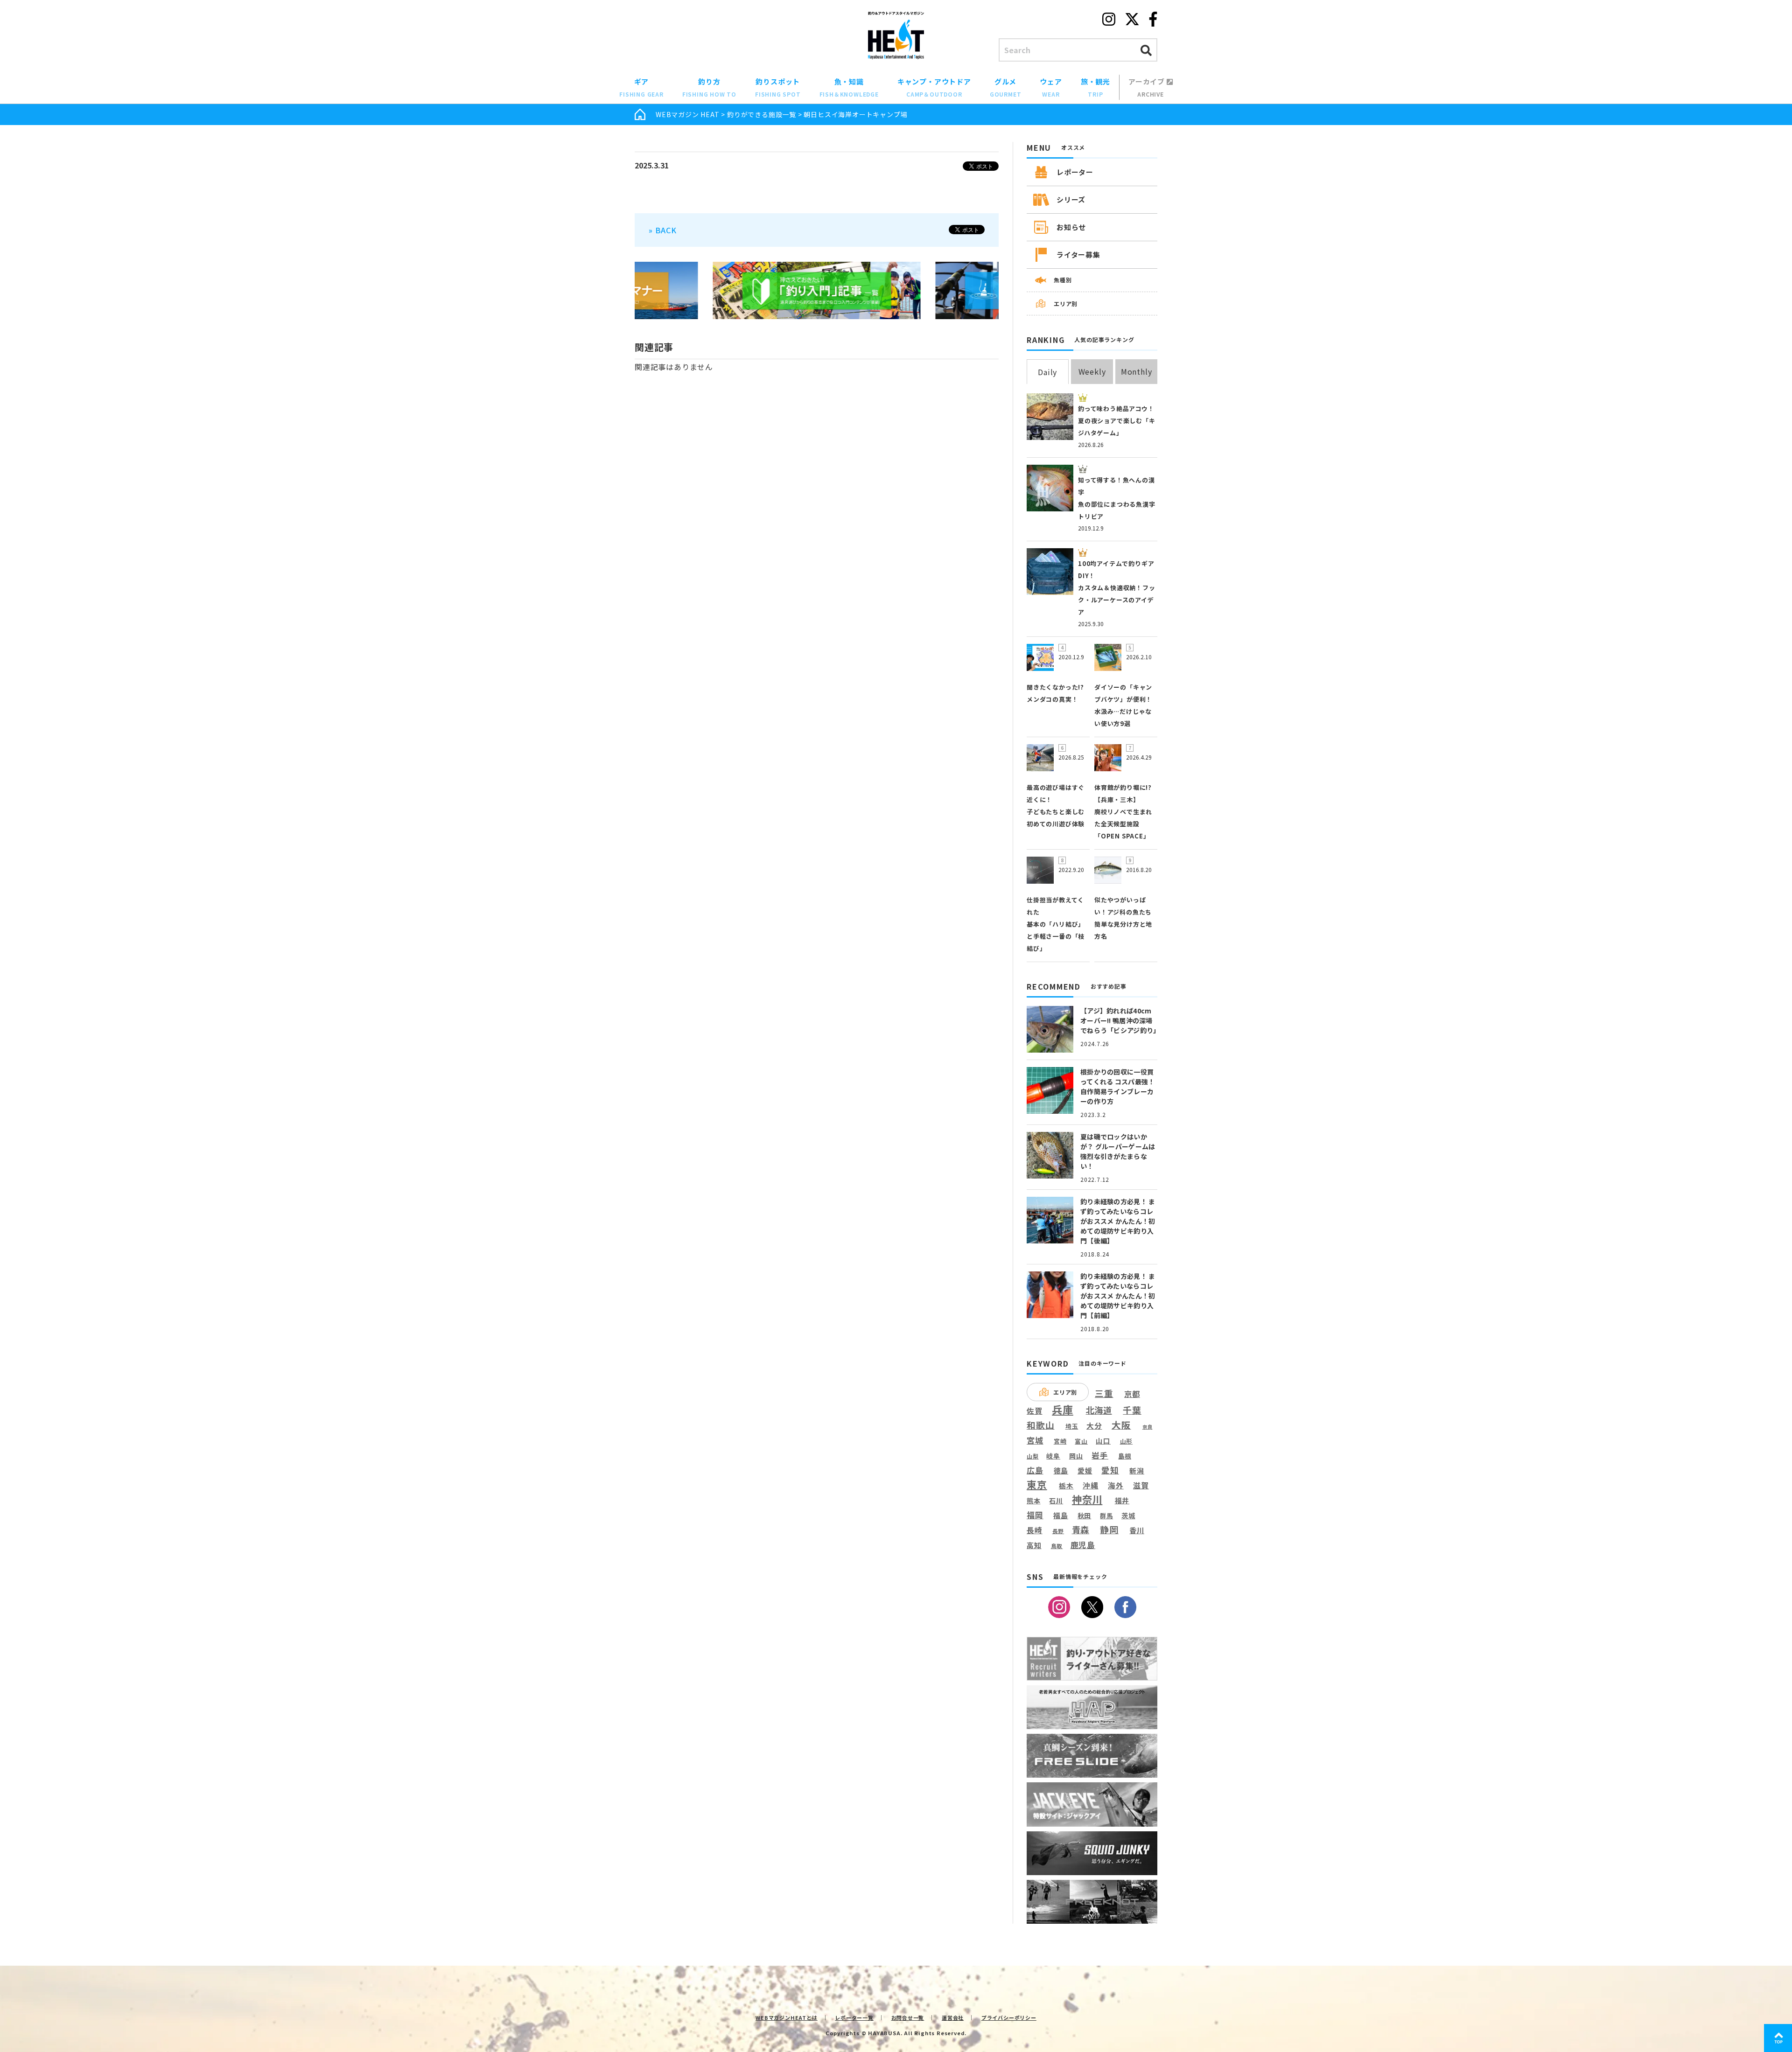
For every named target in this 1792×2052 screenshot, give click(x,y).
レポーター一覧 (854, 2017)
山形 (1127, 1441)
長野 (1058, 1531)
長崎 (1035, 1530)
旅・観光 (1095, 87)
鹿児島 (1083, 1545)
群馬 (1106, 1516)
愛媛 (1085, 1471)
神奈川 (1087, 1499)
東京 (1037, 1484)
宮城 (1035, 1441)
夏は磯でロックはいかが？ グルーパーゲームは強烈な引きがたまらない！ (1118, 1151)
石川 (1056, 1501)
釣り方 (709, 87)
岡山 (1076, 1456)
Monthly (1137, 371)
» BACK (663, 230)
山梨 (1033, 1456)
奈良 (1148, 1427)
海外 (1116, 1486)
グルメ (1006, 87)
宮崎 (1060, 1441)
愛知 (1110, 1470)
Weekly (1092, 371)
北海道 (1099, 1410)
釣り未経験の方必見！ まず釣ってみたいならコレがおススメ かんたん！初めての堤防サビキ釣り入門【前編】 (1118, 1296)
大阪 (1121, 1425)
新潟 (1137, 1471)
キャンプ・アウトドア (934, 87)
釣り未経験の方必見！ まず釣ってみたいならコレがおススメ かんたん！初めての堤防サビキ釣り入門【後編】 (1118, 1221)
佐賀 (1035, 1411)
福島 (1061, 1515)
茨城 (1128, 1516)
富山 (1081, 1441)
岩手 (1100, 1456)
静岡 (1109, 1529)
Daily (1047, 372)
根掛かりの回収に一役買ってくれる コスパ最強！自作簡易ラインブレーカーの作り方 (1117, 1086)
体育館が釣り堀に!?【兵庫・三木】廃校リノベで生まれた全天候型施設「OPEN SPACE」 (1123, 812)
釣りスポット (778, 87)
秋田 (1085, 1515)
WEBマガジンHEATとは (786, 2017)
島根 (1125, 1456)
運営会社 (953, 2017)
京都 (1132, 1394)
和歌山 (1040, 1425)
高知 (1034, 1545)
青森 (1081, 1530)
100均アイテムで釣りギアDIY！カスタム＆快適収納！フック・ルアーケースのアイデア (1117, 588)
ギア (641, 87)
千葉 (1132, 1410)
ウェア (1051, 87)
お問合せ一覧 (908, 2017)
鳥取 (1057, 1546)
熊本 (1034, 1501)
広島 (1035, 1470)
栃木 (1066, 1485)
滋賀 (1141, 1485)
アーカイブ (1148, 87)
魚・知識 (849, 87)
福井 (1122, 1501)
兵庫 (1063, 1409)
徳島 (1061, 1471)
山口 (1103, 1441)
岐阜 (1053, 1456)
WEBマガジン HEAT (688, 114)
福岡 (1035, 1515)
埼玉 (1072, 1426)
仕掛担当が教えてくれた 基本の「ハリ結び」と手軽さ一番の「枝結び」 (1056, 924)
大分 (1094, 1426)
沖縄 (1091, 1486)
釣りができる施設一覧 (762, 114)
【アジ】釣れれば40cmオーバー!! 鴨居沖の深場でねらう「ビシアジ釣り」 (1120, 1020)
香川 (1137, 1530)
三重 (1104, 1393)
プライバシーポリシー (1009, 2017)
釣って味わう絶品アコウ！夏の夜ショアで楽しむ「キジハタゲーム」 (1117, 421)
